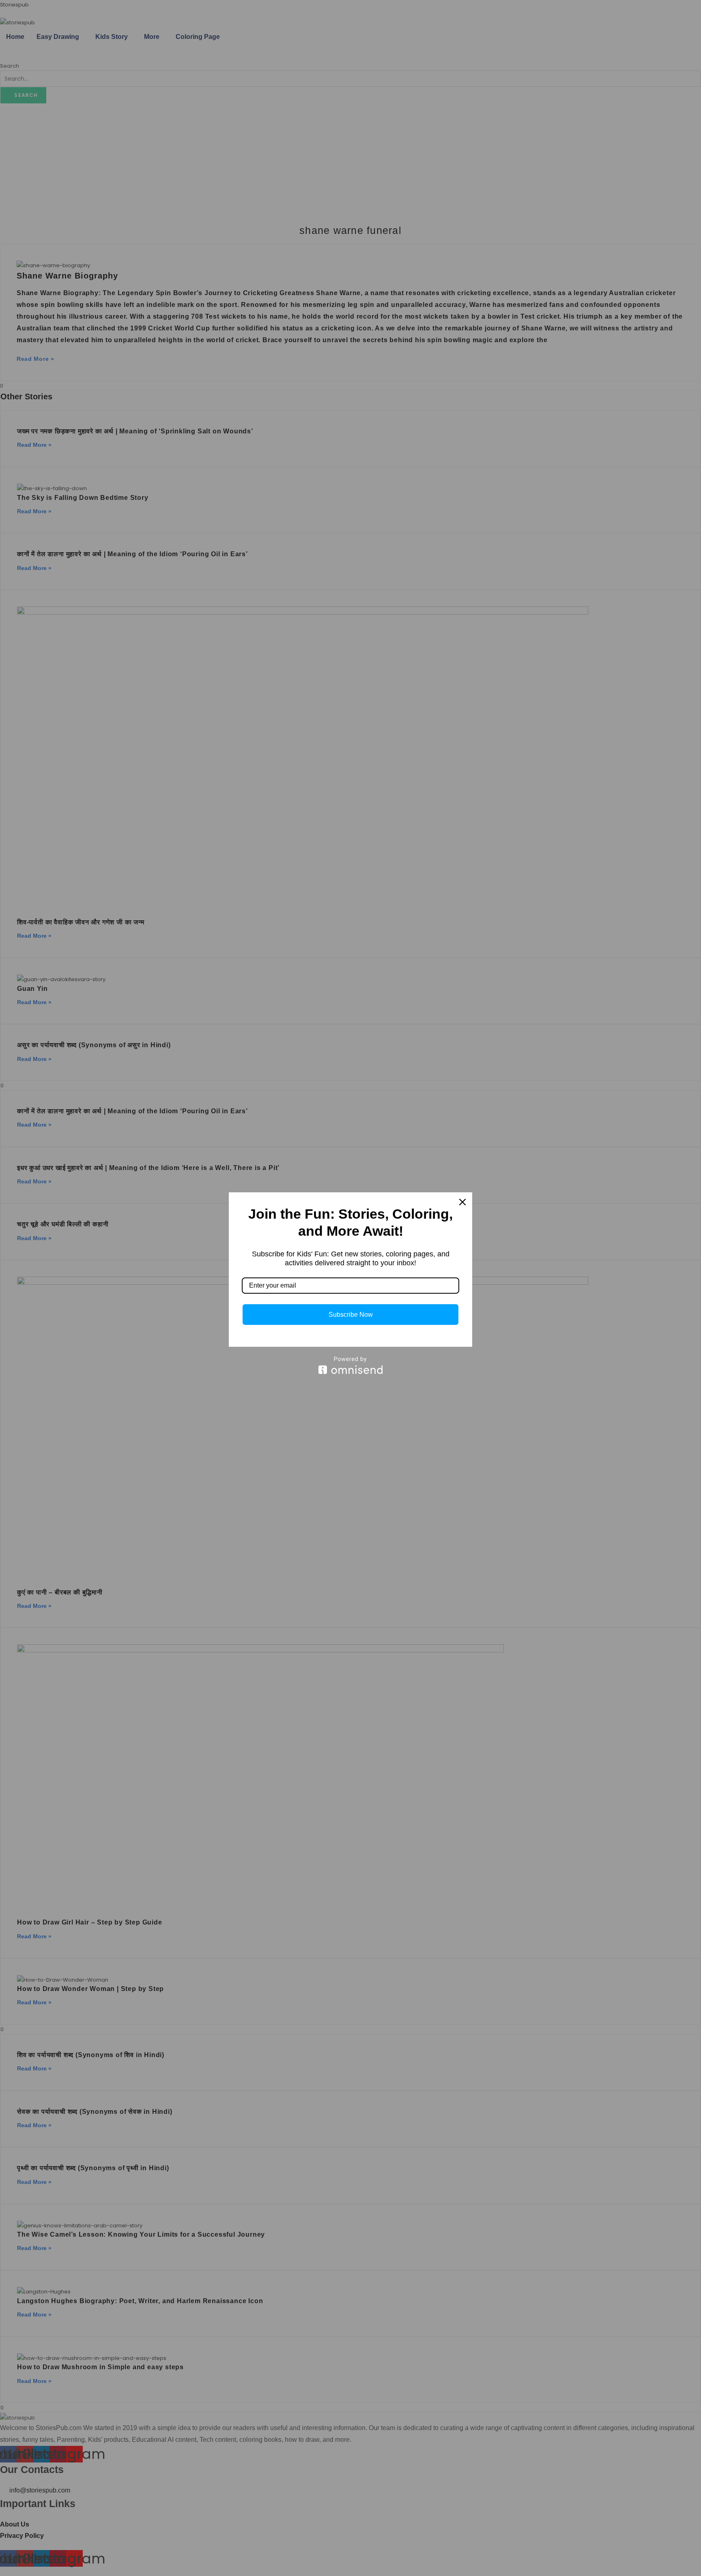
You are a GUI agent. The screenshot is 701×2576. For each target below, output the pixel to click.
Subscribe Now (351, 1315)
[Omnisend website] (350, 1365)
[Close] (462, 1202)
